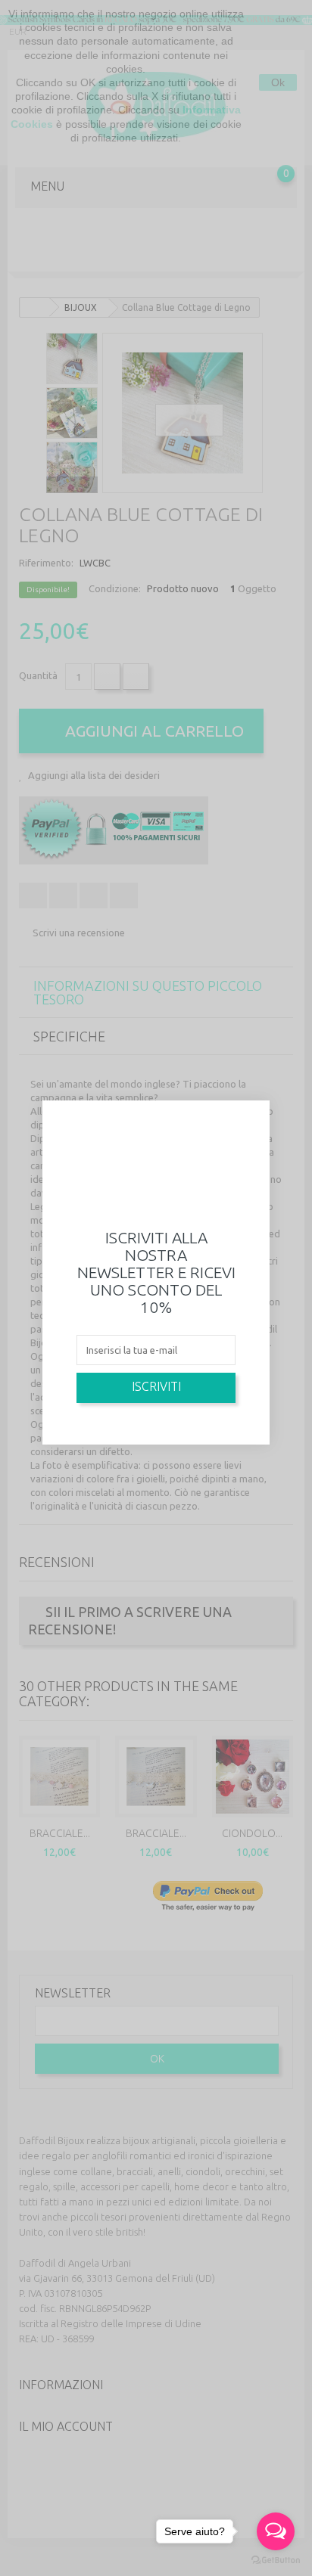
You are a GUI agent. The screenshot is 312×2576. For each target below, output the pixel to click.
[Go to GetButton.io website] (276, 2560)
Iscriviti (156, 1386)
